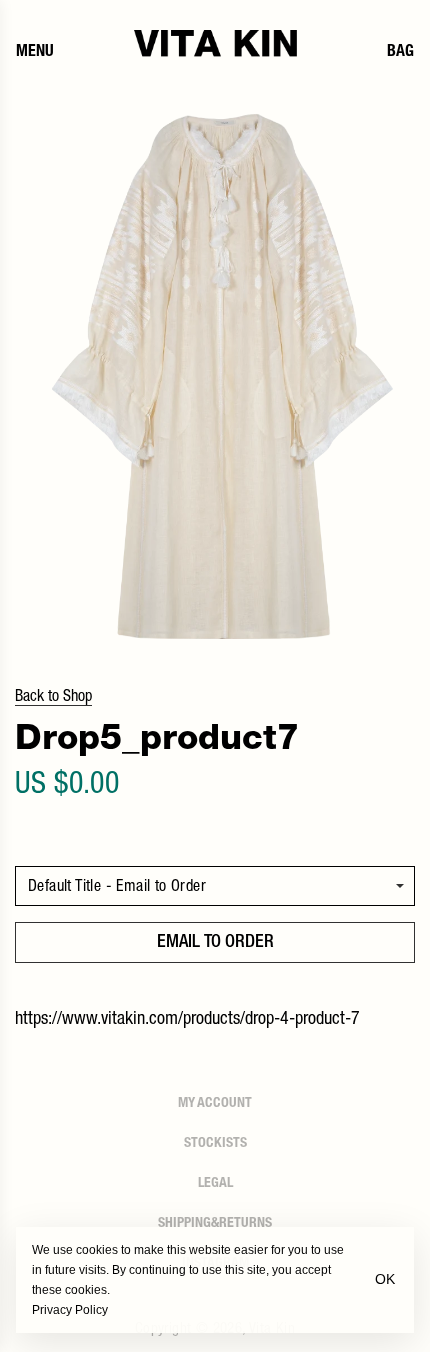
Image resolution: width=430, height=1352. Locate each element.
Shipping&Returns (215, 1224)
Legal (215, 1184)
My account (215, 1104)
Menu (35, 53)
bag (400, 53)
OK (385, 1279)
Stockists (215, 1144)
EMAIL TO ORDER (215, 943)
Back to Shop (53, 698)
